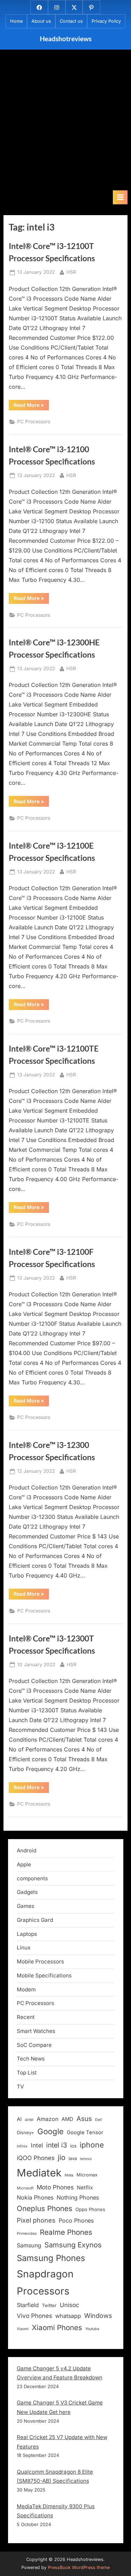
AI (19, 2119)
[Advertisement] (65, 121)
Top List (27, 2073)
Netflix (85, 2188)
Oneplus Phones (45, 2208)
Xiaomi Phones (57, 2328)
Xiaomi (23, 2329)
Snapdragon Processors (45, 2282)
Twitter (49, 2305)
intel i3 (57, 2145)
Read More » (31, 406)
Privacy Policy (106, 21)
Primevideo (27, 2234)
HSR (71, 272)
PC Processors (34, 422)
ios (73, 2146)
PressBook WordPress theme (79, 2567)
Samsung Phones (51, 2258)
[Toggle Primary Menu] (120, 197)
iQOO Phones (36, 2158)
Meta (69, 2175)
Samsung (29, 2245)
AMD (67, 2119)
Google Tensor (85, 2132)
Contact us (71, 21)
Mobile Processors (40, 1962)
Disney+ (26, 2132)
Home (16, 21)
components (32, 1878)
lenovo (86, 2159)
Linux (24, 1948)
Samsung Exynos (73, 2245)
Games (26, 1906)
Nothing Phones (78, 2197)
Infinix (22, 2146)
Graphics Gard (35, 1920)
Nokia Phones (35, 2197)
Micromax (87, 2175)
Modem (26, 1989)
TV (20, 2087)
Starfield (28, 2305)
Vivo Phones (34, 2316)
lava (73, 2158)
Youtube (92, 2329)
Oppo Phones (90, 2209)
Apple (24, 1864)
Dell (99, 2120)
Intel (37, 2145)
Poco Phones (76, 2220)
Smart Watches (36, 2031)
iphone (92, 2145)
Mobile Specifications (44, 1975)
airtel (29, 2120)
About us (41, 21)
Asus (84, 2119)
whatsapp (68, 2316)
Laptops (27, 1934)
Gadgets (27, 1892)
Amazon (48, 2119)
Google (50, 2131)
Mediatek (39, 2173)
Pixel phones (36, 2220)
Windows (98, 2315)
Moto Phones (55, 2187)
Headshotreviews (66, 39)
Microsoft (25, 2188)
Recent (26, 2017)
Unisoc (70, 2305)
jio (61, 2157)
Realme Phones (66, 2232)
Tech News (31, 2059)
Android (27, 1850)
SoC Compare (34, 2045)
